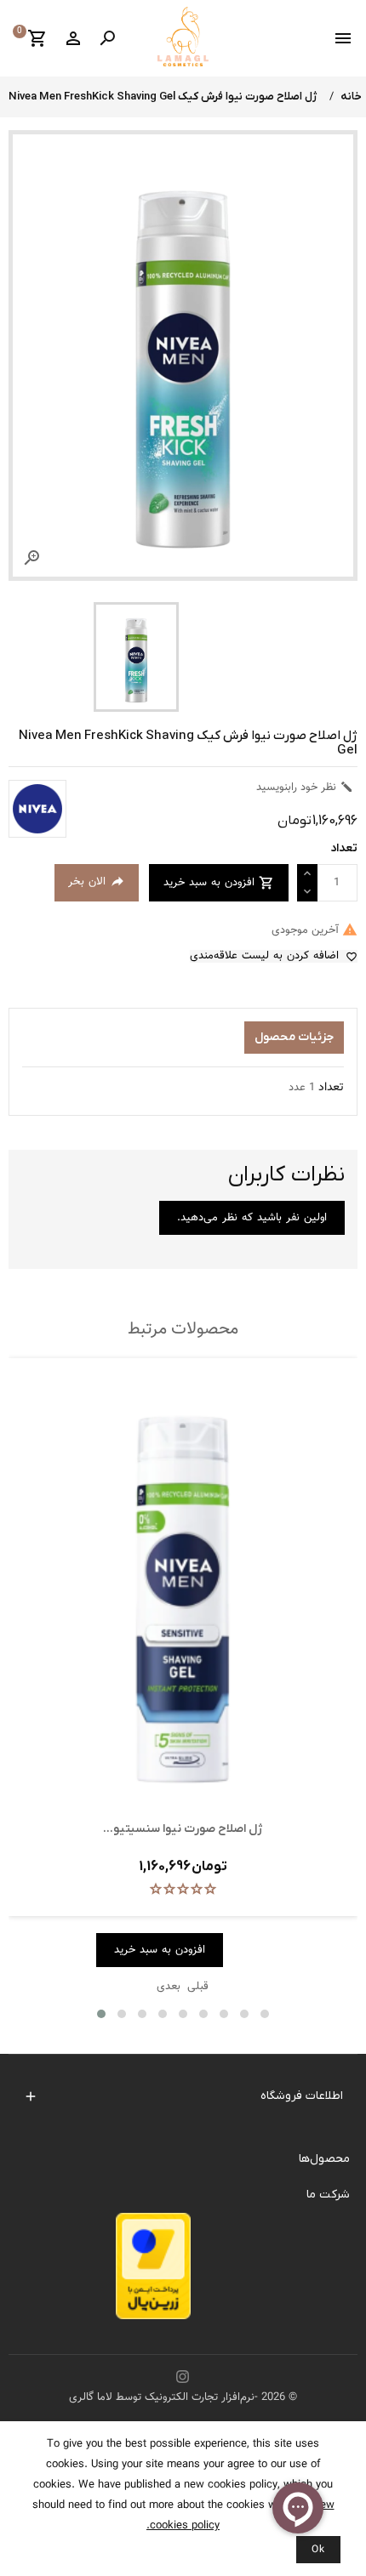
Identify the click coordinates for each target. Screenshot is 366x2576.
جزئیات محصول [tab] (294, 1037)
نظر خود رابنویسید (305, 788)
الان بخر (97, 882)
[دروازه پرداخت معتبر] (153, 2271)
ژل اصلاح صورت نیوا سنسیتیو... (183, 1829)
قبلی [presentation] (198, 1987)
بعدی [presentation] (169, 1987)
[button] (101, 2014)
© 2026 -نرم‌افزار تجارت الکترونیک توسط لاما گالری (183, 2397)
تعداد (331, 1088)
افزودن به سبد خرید (219, 883)
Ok (318, 2550)
